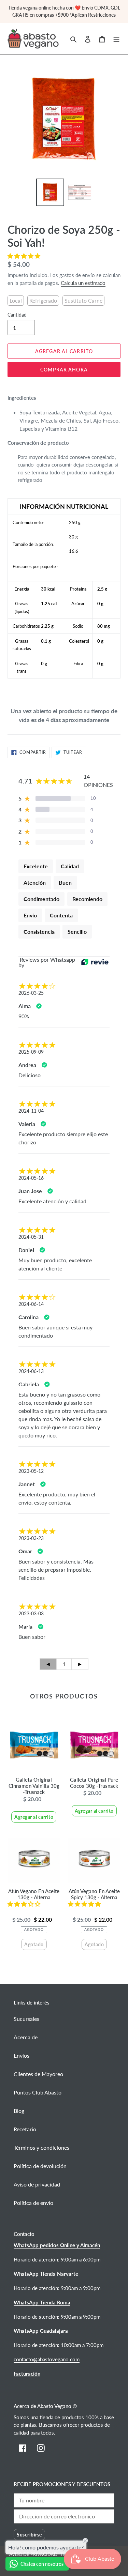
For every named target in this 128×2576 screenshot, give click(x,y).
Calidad (70, 866)
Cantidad (17, 315)
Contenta (61, 915)
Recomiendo (87, 899)
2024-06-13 (31, 1371)
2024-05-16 (31, 1178)
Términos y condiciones (41, 2147)
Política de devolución (40, 2166)
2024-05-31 (31, 1237)
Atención (35, 882)
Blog (19, 2111)
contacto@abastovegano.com (47, 2359)
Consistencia (39, 932)
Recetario (25, 2129)
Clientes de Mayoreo (38, 2074)
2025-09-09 (31, 1052)
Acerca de (26, 2037)
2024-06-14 (31, 1304)
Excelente (36, 866)
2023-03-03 (31, 1613)
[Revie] (95, 962)
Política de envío (33, 2203)
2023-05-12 (31, 1471)
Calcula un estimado (83, 283)
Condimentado (41, 899)
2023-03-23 (31, 1538)
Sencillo (77, 932)
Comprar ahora (64, 370)
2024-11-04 (31, 1111)
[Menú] (116, 39)
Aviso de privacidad (37, 2184)
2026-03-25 (31, 993)
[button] (25, 256)
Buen (65, 882)
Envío (30, 915)
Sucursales (26, 2019)
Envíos (22, 2055)
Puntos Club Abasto (38, 2092)
